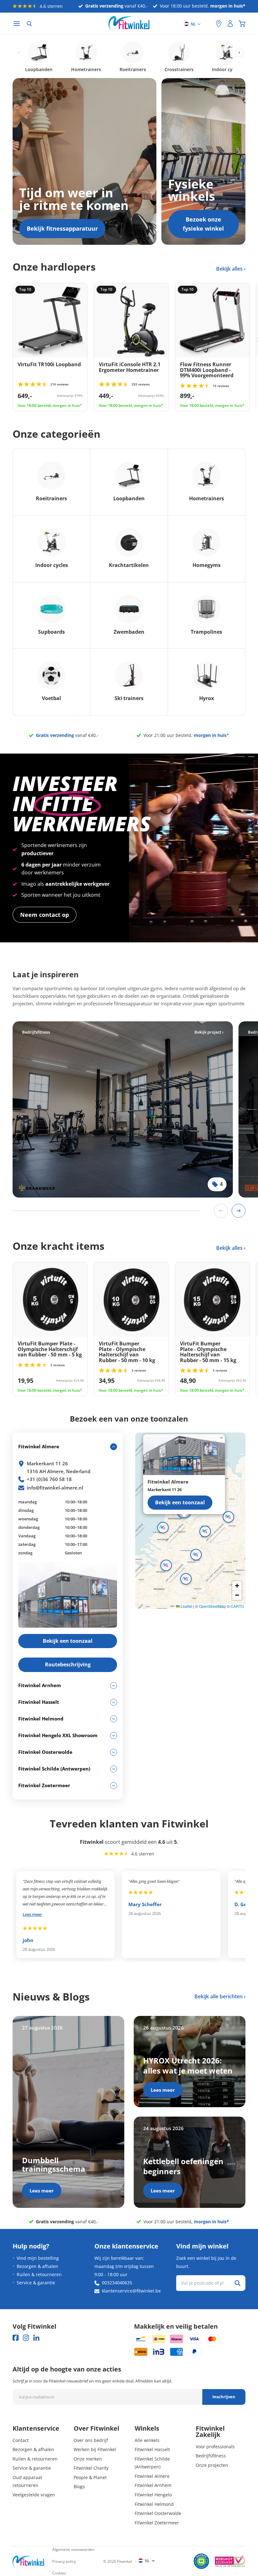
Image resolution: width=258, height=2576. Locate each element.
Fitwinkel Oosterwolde (158, 2513)
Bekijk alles (230, 269)
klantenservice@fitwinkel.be (131, 2291)
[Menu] (17, 24)
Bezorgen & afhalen (37, 2266)
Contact (21, 2440)
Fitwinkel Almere (152, 2476)
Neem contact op (45, 915)
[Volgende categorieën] (239, 53)
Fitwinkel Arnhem (153, 2485)
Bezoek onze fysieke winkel (203, 224)
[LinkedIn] (36, 2338)
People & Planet (90, 2477)
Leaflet (186, 1606)
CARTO (237, 1606)
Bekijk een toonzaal (180, 1502)
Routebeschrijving (68, 1664)
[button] (205, 1531)
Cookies (59, 2573)
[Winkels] (219, 24)
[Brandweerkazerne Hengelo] (123, 1109)
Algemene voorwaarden (73, 2549)
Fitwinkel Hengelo (153, 2495)
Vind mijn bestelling (38, 2258)
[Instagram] (26, 2338)
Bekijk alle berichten (219, 1996)
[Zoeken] (29, 24)
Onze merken (88, 2459)
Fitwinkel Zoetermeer (157, 2523)
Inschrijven (224, 2397)
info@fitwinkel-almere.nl (55, 1488)
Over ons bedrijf (91, 2440)
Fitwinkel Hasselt (152, 2449)
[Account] (230, 24)
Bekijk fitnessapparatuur (62, 228)
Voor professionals (215, 2447)
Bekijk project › (209, 1032)
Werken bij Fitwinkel (95, 2449)
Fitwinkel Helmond (154, 2504)
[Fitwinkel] (28, 2561)
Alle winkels (147, 2440)
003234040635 (117, 2283)
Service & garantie (36, 2283)
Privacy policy (64, 2561)
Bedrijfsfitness (211, 2456)
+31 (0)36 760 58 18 (49, 1479)
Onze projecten (212, 2465)
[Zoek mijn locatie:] (208, 24)
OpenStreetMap (212, 1606)
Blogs (79, 2486)
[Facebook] (16, 2338)
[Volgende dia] (238, 1211)
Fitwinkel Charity (91, 2468)
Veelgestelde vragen (34, 2495)
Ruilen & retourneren (39, 2274)
